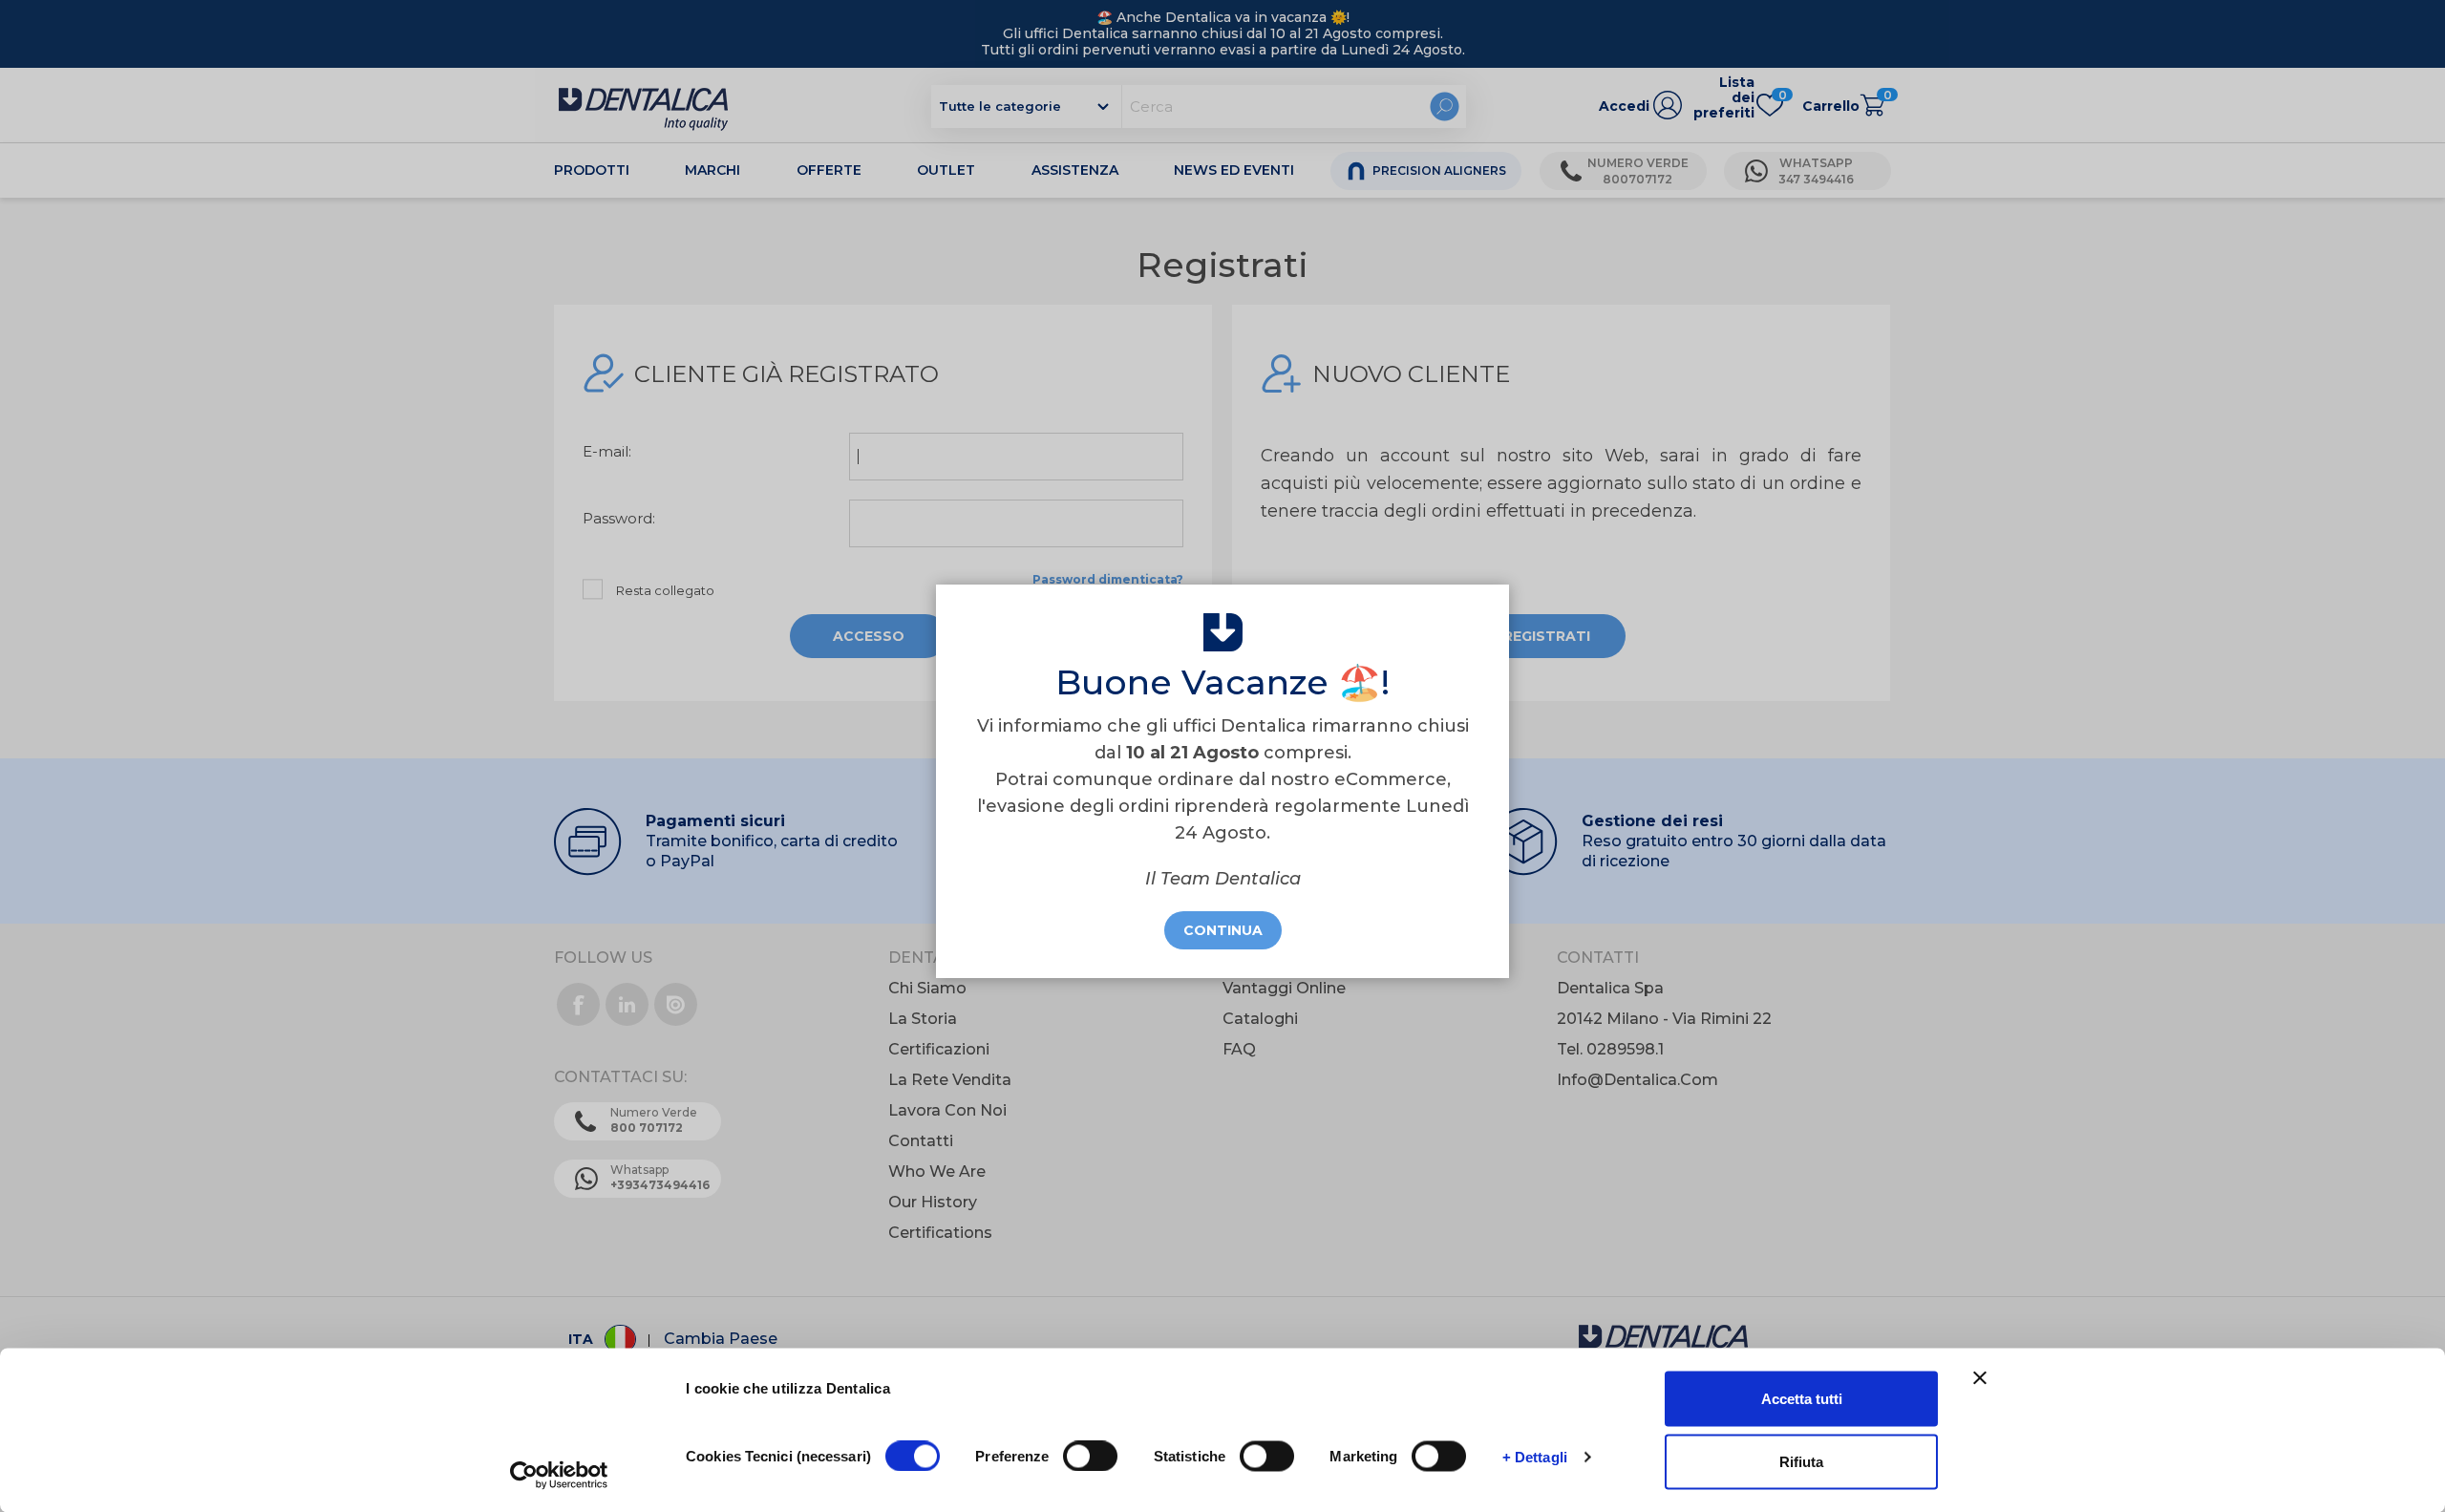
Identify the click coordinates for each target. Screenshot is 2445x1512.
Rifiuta (1801, 1461)
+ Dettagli (1535, 1456)
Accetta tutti (1802, 1399)
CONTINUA (1223, 930)
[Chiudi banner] (1980, 1378)
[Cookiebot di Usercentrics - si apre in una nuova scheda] (559, 1475)
